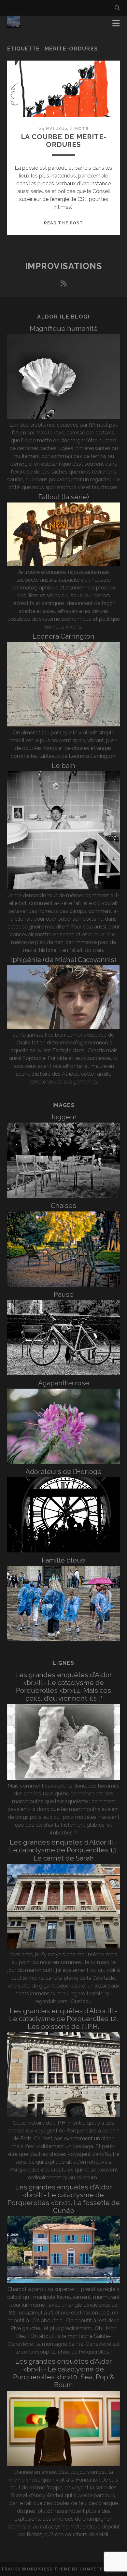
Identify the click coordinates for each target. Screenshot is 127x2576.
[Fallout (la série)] (64, 564)
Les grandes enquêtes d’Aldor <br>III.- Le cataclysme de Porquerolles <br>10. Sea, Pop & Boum (64, 2373)
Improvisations (64, 266)
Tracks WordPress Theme (36, 2569)
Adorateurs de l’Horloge (63, 1472)
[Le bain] (64, 888)
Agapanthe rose (64, 1383)
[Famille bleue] (64, 1640)
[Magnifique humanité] (64, 417)
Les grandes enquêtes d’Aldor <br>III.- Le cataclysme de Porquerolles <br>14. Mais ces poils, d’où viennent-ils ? (64, 1686)
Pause (64, 1294)
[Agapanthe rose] (64, 1462)
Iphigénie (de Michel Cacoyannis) (64, 960)
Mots (81, 128)
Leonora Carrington (63, 636)
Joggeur (63, 1117)
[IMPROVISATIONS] (14, 25)
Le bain (63, 765)
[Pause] (64, 1373)
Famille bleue (63, 1560)
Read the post (63, 223)
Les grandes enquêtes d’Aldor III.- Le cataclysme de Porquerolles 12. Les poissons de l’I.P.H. (64, 2019)
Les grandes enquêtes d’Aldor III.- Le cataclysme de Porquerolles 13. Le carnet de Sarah (64, 1850)
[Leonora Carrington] (64, 725)
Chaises (63, 1205)
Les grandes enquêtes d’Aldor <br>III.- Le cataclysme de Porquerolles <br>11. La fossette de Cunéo (64, 2199)
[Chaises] (64, 1285)
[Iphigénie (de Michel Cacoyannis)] (64, 1027)
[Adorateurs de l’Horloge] (64, 1551)
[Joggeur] (64, 1196)
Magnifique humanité (64, 328)
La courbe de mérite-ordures (64, 141)
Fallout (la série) (64, 497)
